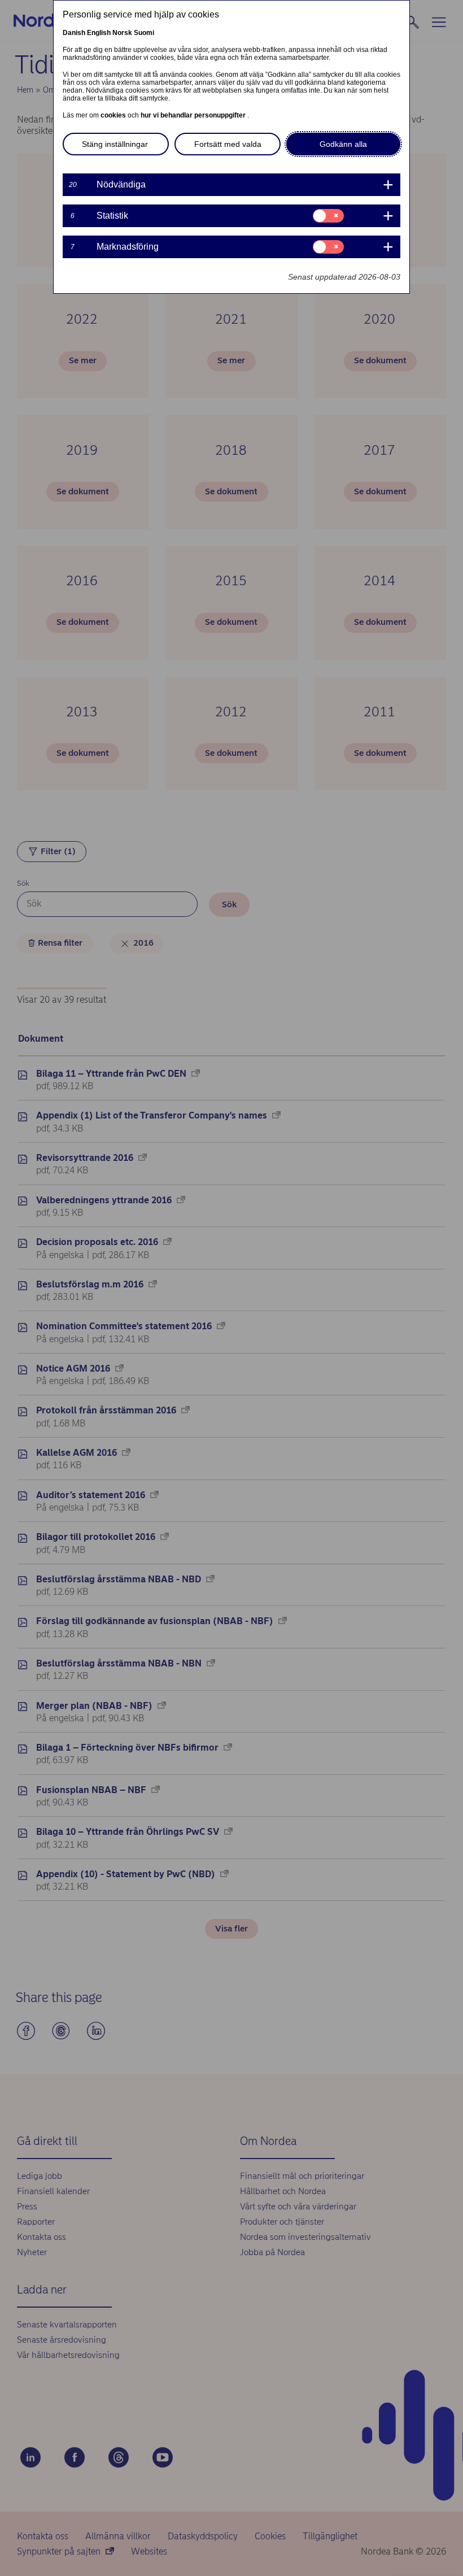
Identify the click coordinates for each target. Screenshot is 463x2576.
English (99, 33)
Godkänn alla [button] (343, 144)
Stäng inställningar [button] (115, 144)
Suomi (144, 33)
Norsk (122, 33)
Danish (74, 33)
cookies (114, 115)
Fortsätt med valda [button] (228, 144)
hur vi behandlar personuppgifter (194, 115)
